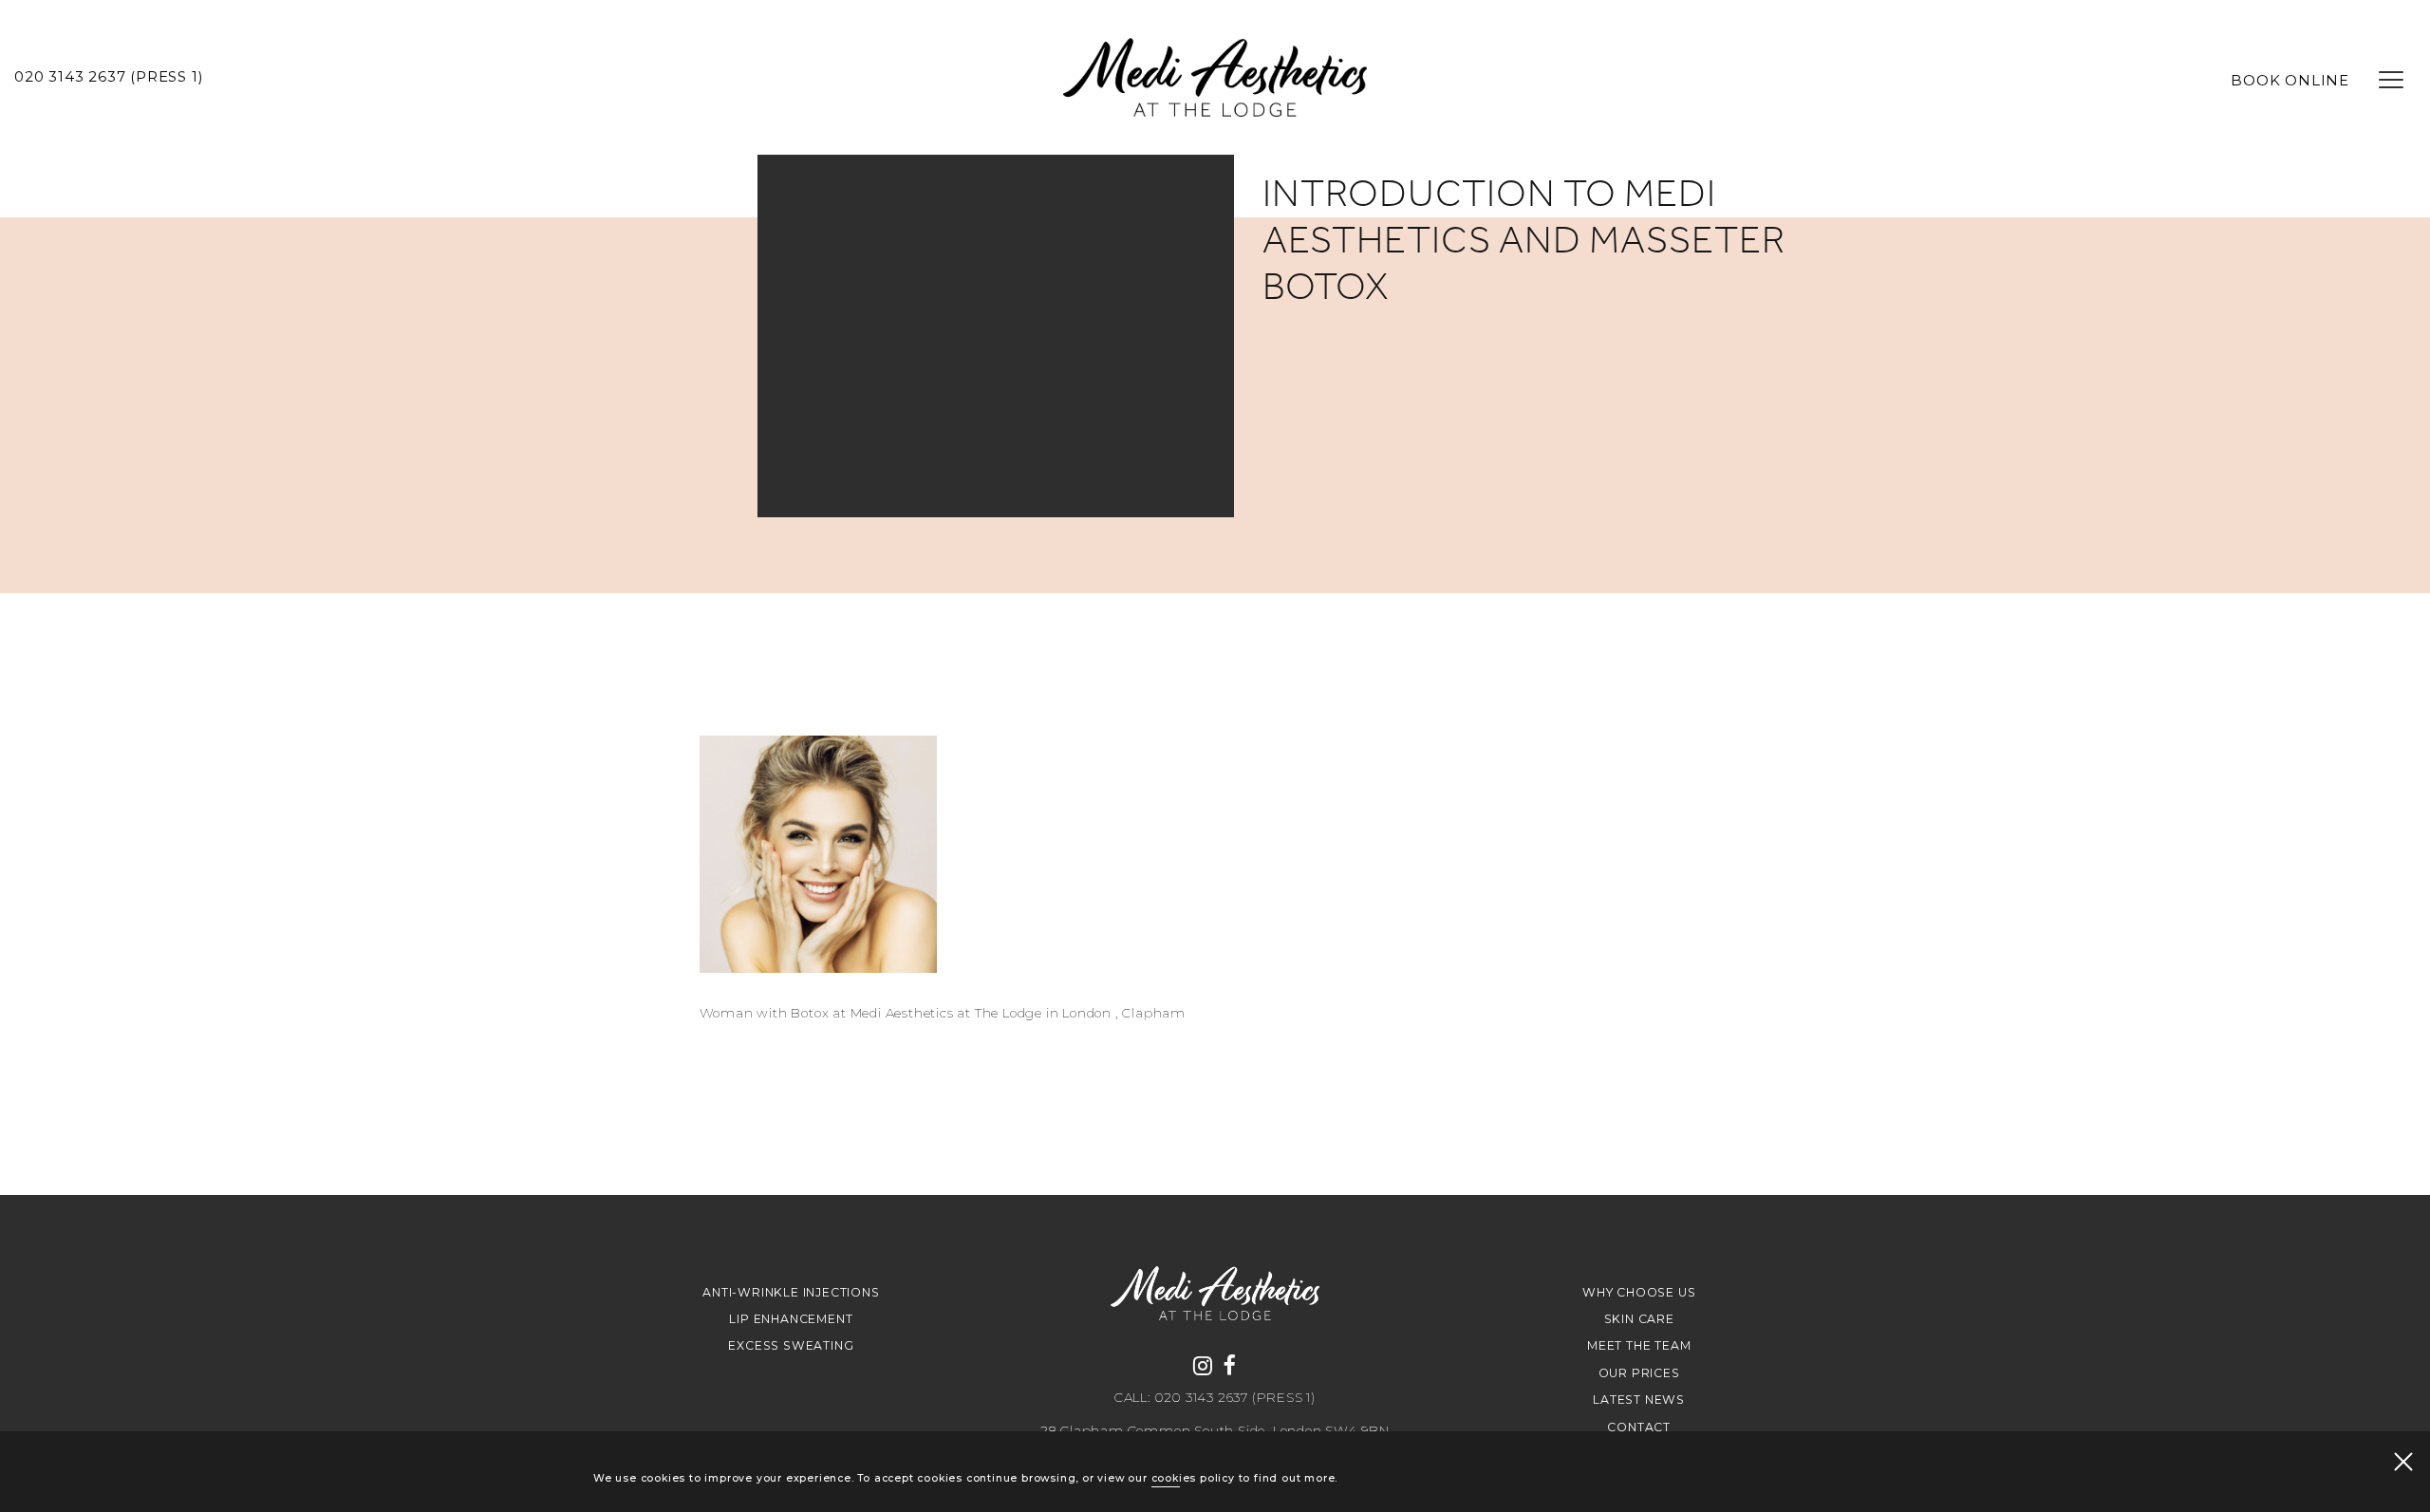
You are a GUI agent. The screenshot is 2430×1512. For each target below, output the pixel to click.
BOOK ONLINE (2290, 81)
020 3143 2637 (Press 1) (109, 77)
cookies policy (1193, 1478)
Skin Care (1639, 1319)
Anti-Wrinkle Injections (791, 1292)
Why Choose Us (1639, 1292)
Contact (1639, 1427)
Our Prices (1639, 1373)
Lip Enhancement (791, 1319)
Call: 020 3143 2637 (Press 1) (1215, 1398)
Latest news (1639, 1400)
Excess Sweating (791, 1345)
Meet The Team (1639, 1345)
